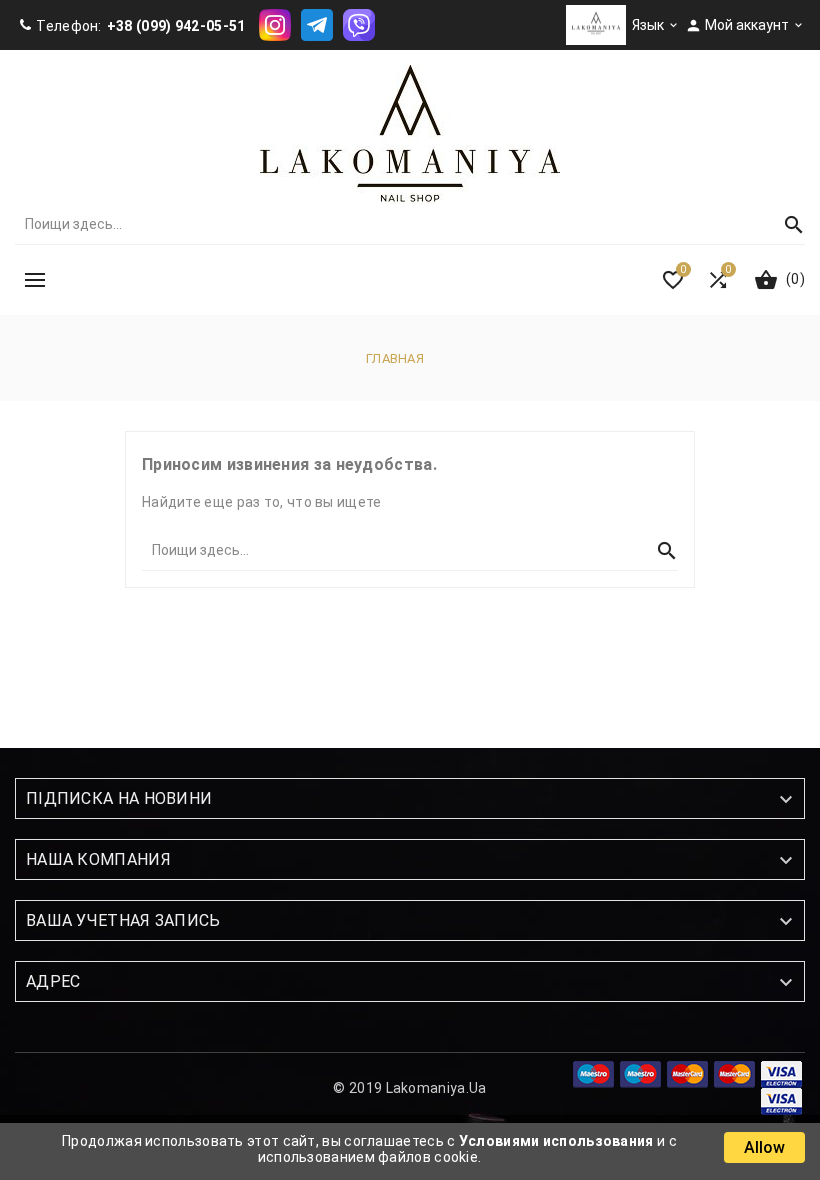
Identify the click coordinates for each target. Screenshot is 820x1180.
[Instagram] (275, 24)
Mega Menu (35, 280)
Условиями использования (556, 1141)
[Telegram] (317, 24)
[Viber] (359, 24)
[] (785, 224)
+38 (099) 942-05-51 (176, 26)
